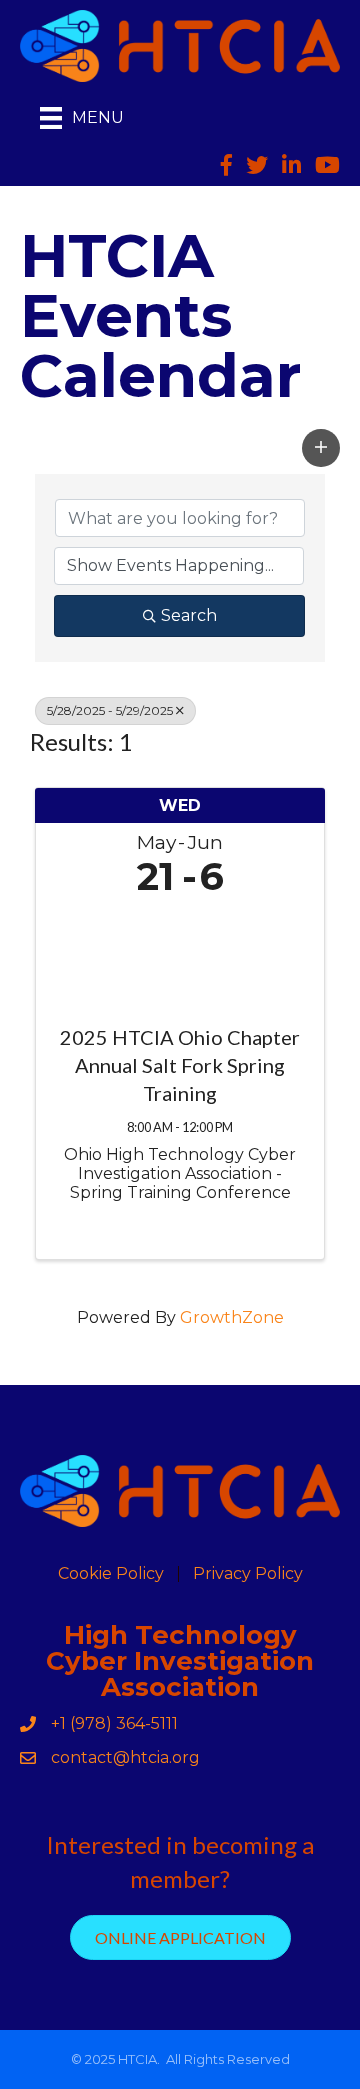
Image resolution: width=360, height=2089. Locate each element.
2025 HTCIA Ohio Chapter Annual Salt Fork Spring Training (180, 1065)
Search (189, 615)
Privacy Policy (248, 1574)
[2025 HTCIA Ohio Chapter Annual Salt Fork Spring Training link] (180, 955)
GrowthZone (232, 1317)
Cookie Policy (111, 1574)
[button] (321, 448)
